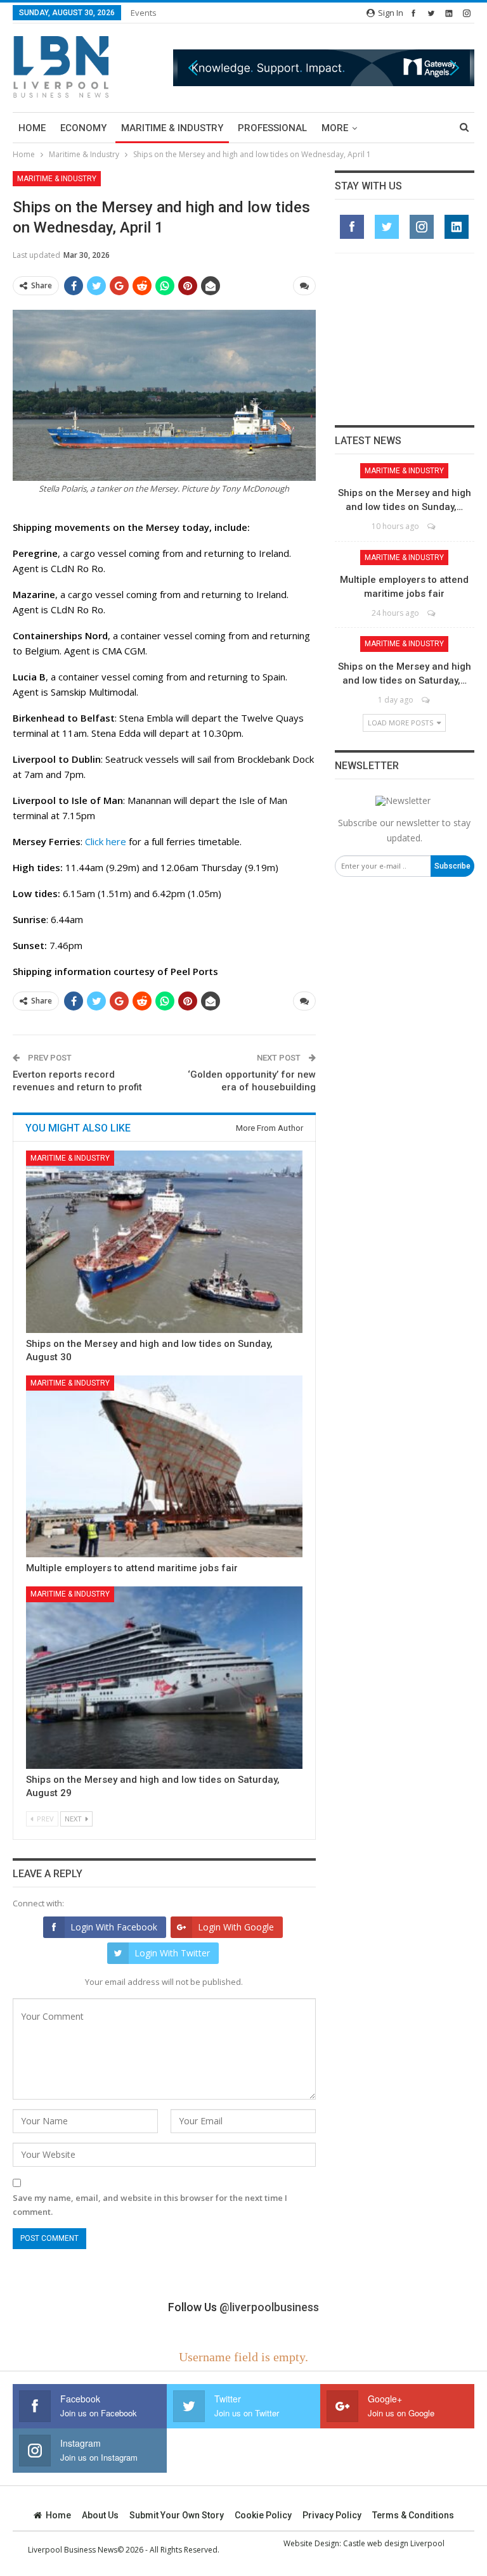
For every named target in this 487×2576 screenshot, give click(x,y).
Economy (83, 128)
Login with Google (236, 1927)
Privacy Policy (332, 2515)
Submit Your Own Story (177, 2515)
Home (32, 128)
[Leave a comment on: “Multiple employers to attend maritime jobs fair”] (432, 613)
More (335, 128)
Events (144, 13)
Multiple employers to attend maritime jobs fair (132, 1568)
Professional (272, 128)
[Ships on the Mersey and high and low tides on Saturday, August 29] (164, 1678)
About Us (100, 2515)
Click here (106, 841)
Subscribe (452, 866)
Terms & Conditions (413, 2515)
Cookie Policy (263, 2515)
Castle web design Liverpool (394, 2543)
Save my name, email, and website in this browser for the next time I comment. (150, 2205)
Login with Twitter (172, 1953)
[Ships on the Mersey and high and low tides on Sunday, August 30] (164, 1242)
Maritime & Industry (172, 128)
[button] (324, 67)
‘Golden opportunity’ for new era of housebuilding (252, 1081)
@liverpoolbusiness (269, 2307)
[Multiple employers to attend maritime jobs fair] (164, 1467)
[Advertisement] (405, 339)
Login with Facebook (114, 1927)
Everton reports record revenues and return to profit (77, 1081)
